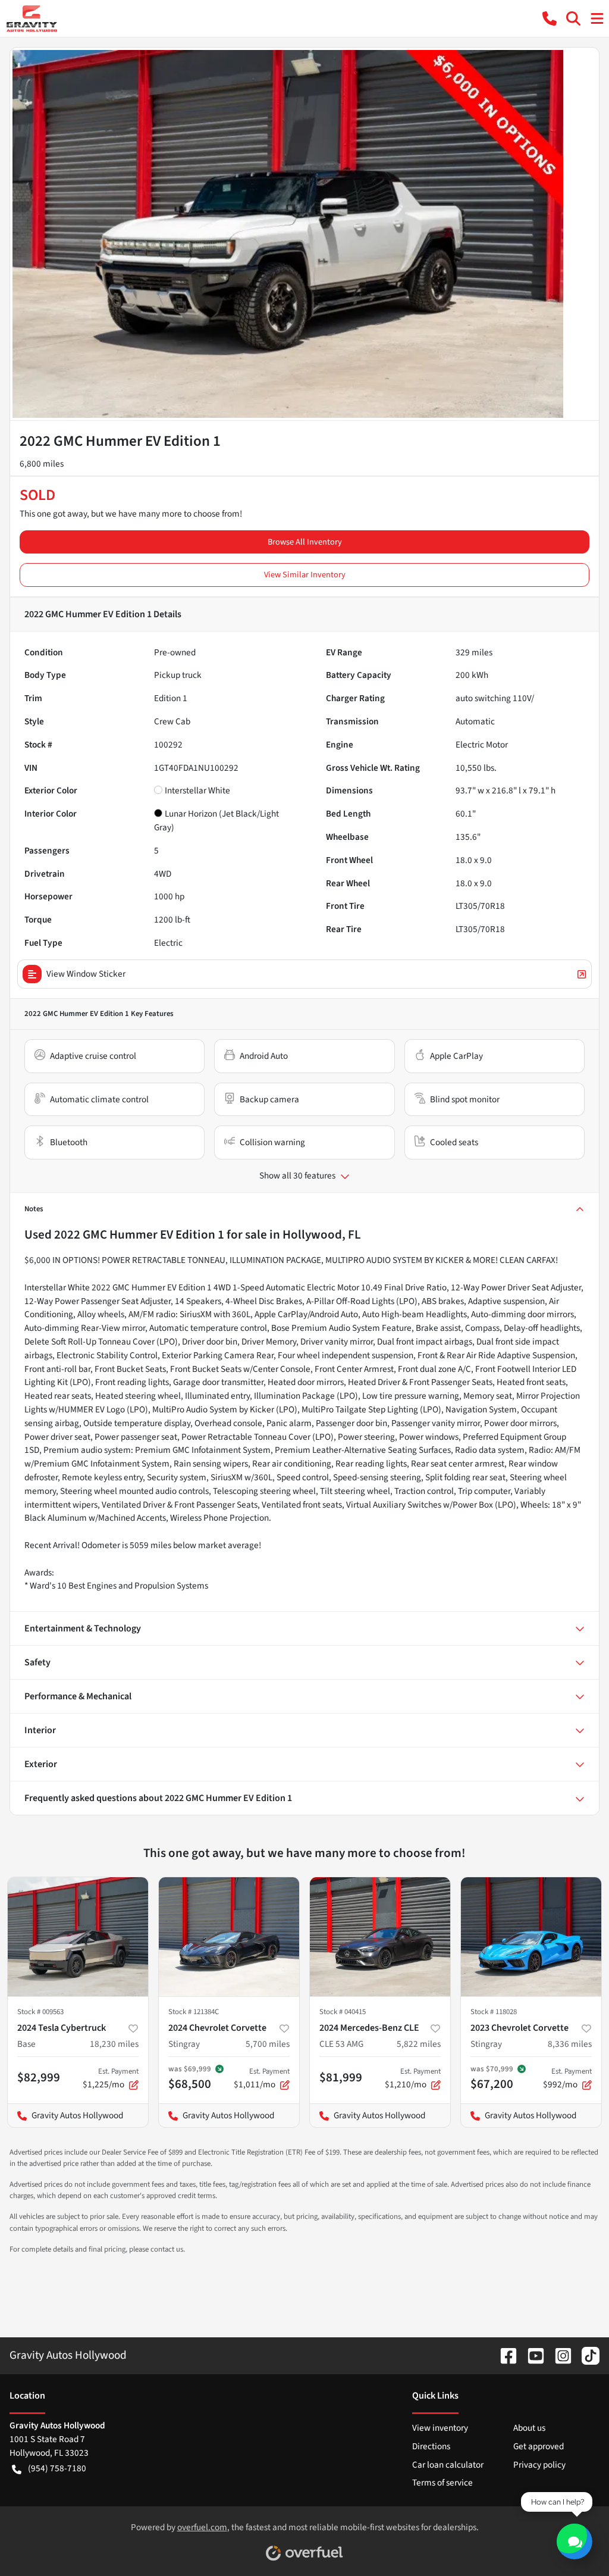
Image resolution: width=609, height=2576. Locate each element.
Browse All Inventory (305, 542)
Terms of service (442, 2483)
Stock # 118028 (494, 2012)
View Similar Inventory (305, 575)
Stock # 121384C (194, 2012)
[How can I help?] (575, 2541)
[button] (550, 18)
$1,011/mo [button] (262, 2078)
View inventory (440, 2428)
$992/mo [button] (567, 2078)
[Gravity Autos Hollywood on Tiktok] (586, 2355)
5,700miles (268, 2044)
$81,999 (341, 2077)
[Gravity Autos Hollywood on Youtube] (531, 2355)
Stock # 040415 (343, 2012)
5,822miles (419, 2044)
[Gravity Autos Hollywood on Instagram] (558, 2355)
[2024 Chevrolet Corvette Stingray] (229, 1937)
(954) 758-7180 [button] (57, 2468)
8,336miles (570, 2044)
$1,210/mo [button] (413, 2078)
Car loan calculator (448, 2465)
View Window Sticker (86, 974)
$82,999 (39, 2077)
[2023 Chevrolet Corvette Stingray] (531, 1937)
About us (529, 2428)
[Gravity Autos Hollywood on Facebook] (504, 2355)
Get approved (539, 2446)
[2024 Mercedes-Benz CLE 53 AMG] (380, 1937)
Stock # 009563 (40, 2012)
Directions (431, 2446)
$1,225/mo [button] (111, 2078)
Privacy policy (539, 2465)
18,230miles (114, 2044)
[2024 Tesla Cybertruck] (78, 1937)
